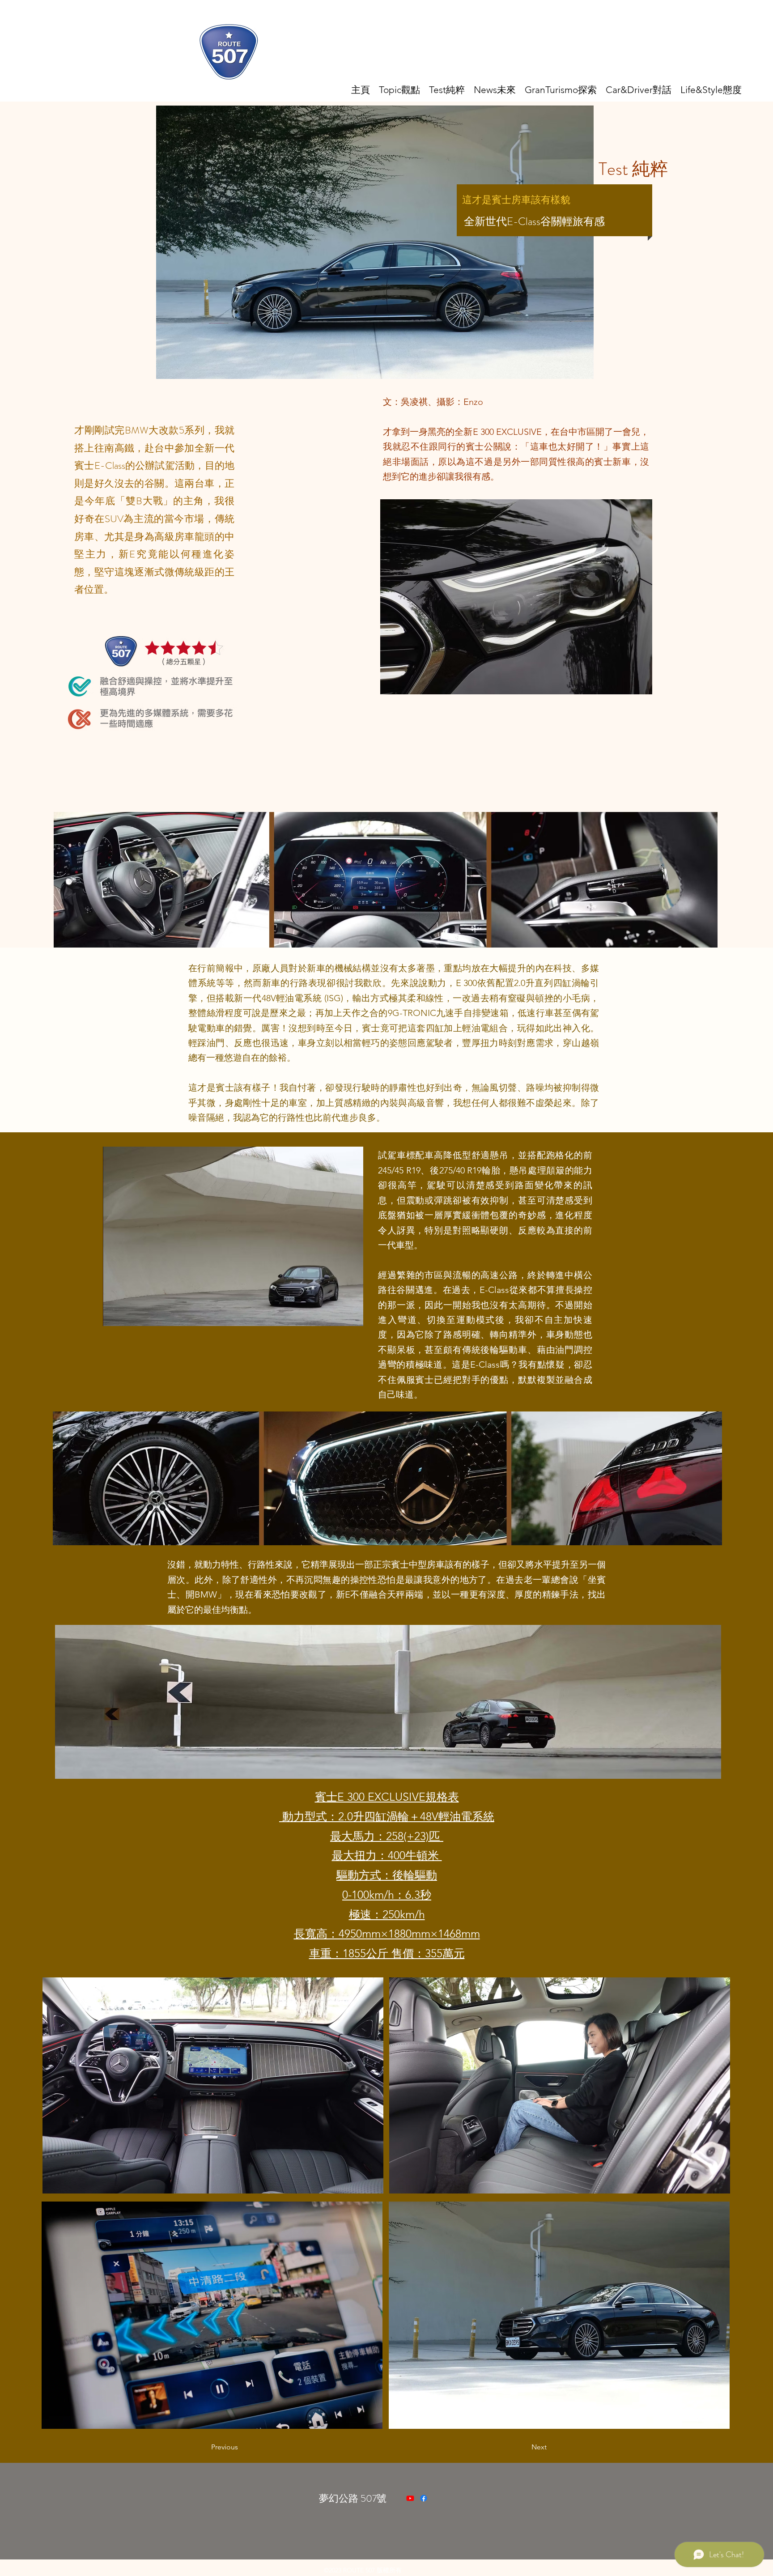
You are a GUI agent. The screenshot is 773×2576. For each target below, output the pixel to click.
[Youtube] (410, 2498)
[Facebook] (424, 2498)
